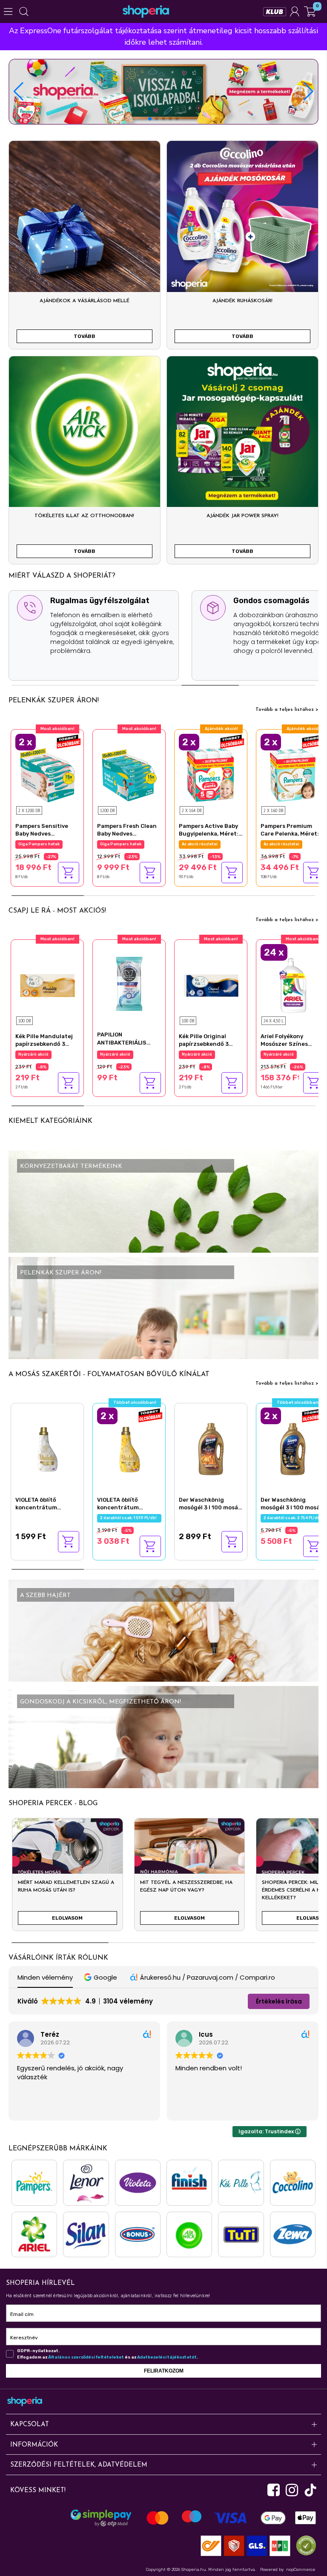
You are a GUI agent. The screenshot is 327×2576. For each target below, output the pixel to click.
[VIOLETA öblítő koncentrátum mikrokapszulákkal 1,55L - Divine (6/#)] (47, 1448)
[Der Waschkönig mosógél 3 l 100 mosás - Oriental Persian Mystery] (293, 1448)
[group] (67, 1878)
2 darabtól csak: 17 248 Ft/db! (293, 844)
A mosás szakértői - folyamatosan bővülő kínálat (109, 1374)
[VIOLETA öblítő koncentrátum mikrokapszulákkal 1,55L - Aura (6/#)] (129, 1448)
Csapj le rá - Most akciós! (57, 911)
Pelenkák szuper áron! (54, 701)
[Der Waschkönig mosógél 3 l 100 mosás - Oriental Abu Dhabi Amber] (211, 1448)
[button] (308, 92)
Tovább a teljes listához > (287, 710)
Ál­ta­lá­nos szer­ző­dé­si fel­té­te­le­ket (86, 2357)
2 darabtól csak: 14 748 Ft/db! (212, 844)
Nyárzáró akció (33, 1054)
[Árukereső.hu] (304, 2545)
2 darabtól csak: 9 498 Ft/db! (48, 844)
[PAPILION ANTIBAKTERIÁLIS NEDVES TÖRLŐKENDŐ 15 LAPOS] (129, 983)
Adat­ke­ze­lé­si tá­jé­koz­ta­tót (167, 2357)
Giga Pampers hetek (121, 844)
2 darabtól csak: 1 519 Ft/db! (129, 1518)
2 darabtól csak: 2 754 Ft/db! (293, 1518)
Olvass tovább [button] (196, 2108)
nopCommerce (301, 2570)
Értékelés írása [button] (279, 2001)
